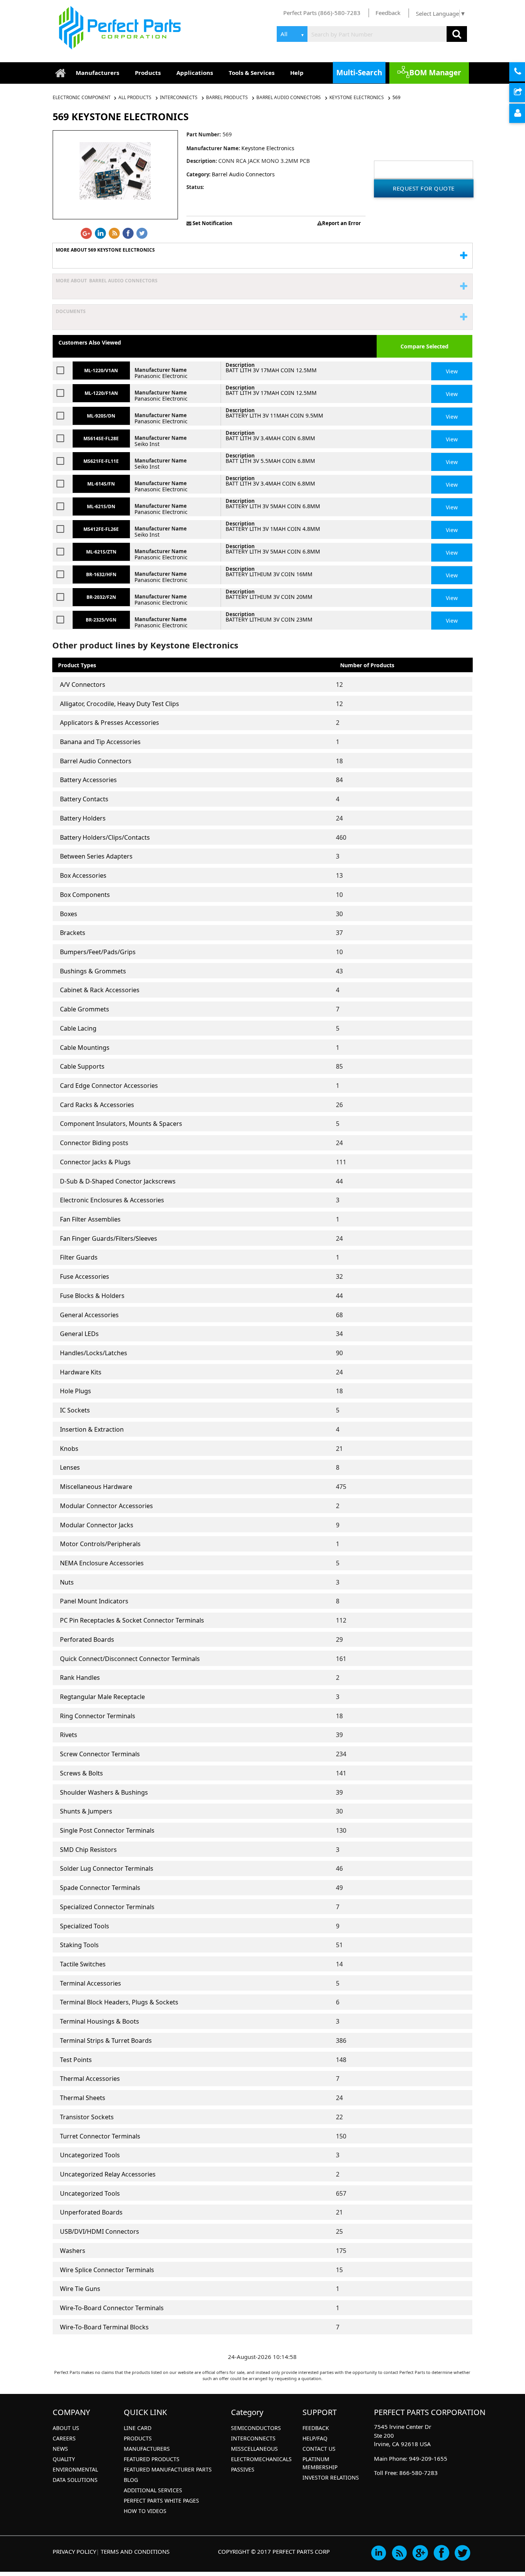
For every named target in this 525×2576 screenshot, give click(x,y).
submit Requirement (524, 93)
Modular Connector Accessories (106, 1506)
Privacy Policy (74, 2551)
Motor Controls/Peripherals (100, 1544)
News (60, 2449)
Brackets (73, 933)
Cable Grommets (85, 1009)
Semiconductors (256, 2428)
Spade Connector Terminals (100, 1888)
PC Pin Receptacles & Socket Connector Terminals (132, 1620)
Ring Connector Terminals (98, 1716)
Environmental (75, 2469)
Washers (73, 2251)
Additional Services (153, 2490)
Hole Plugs (76, 1391)
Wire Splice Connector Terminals (107, 2270)
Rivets (69, 1735)
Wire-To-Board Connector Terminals (112, 2308)
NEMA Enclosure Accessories (102, 1563)
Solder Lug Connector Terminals (107, 1868)
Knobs (69, 1449)
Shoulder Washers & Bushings (104, 1792)
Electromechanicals (261, 2459)
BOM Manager (435, 73)
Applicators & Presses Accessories (110, 723)
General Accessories (89, 1315)
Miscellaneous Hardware (96, 1487)
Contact (524, 72)
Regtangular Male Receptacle (102, 1697)
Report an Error (341, 223)
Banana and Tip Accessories (100, 742)
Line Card (138, 2428)
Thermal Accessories (90, 2079)
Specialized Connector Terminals (107, 1907)
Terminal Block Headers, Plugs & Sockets (119, 2002)
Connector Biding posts (94, 1143)
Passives (243, 2469)
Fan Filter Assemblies (90, 1219)
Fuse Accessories (85, 1276)
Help (297, 73)
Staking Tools (79, 1945)
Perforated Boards (87, 1639)
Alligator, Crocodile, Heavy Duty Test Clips (120, 704)
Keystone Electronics (357, 97)
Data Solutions (75, 2480)
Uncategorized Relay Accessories (108, 2174)
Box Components (85, 895)
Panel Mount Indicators (94, 1601)
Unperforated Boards (91, 2212)
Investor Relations (331, 2477)
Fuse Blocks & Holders (92, 1296)
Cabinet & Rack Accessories (100, 990)
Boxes (69, 914)
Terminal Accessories (91, 1983)
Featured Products (152, 2459)
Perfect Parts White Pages (161, 2501)
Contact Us (319, 2449)
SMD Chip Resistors (88, 1850)
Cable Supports (82, 1066)
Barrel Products (227, 97)
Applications (195, 73)
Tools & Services (252, 73)
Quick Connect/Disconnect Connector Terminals (130, 1659)
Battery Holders (83, 818)
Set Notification (212, 223)
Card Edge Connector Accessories (109, 1086)
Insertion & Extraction (92, 1429)
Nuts (67, 1582)
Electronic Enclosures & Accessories (112, 1200)
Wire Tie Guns (80, 2289)
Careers (64, 2438)
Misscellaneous (254, 2449)
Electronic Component (82, 97)
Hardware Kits (81, 1372)
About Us (66, 2428)
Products (148, 73)
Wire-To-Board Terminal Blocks (104, 2327)
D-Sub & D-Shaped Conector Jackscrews (118, 1181)
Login (524, 114)
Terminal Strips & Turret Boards (106, 2041)
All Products (135, 97)
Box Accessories (83, 875)
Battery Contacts (84, 799)
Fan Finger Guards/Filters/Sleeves (109, 1238)
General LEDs (79, 1334)
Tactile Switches (83, 1964)
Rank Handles (80, 1678)
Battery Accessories (88, 780)
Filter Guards (79, 1257)
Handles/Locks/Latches (94, 1353)
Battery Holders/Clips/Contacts (105, 837)
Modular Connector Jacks (97, 1525)
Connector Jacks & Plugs (95, 1162)
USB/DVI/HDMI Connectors (100, 2231)
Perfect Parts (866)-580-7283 (322, 13)
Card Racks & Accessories (97, 1105)
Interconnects (179, 97)
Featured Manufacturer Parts (168, 2469)
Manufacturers (97, 73)
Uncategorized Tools (90, 2155)
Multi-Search (359, 73)
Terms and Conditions (135, 2551)
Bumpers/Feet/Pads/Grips (98, 952)
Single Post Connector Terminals (107, 1830)
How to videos (145, 2511)
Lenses (70, 1467)
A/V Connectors (83, 685)
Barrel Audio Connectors (289, 97)
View (452, 371)
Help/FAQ (315, 2438)
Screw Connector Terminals (100, 1754)
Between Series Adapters (96, 856)
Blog (131, 2480)
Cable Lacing (78, 1028)
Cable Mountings (85, 1048)
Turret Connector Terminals (100, 2136)
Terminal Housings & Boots (100, 2021)
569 (396, 97)
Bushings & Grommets (93, 971)
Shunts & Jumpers (86, 1811)
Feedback (388, 13)
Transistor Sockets (87, 2117)
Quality (64, 2459)
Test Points (76, 2060)
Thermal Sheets (83, 2098)
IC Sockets (75, 1410)
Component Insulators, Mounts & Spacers (121, 1124)
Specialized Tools (85, 1926)
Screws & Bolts (81, 1773)
